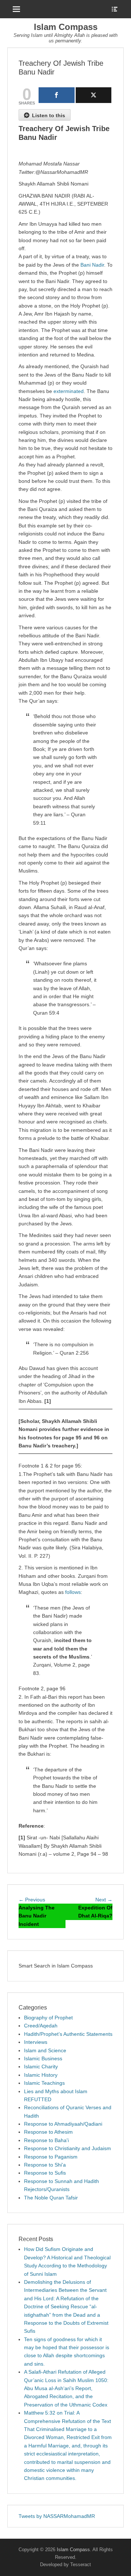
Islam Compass (66, 27)
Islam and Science (45, 2050)
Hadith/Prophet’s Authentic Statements (68, 2034)
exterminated (69, 391)
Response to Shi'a (45, 2165)
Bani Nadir (92, 265)
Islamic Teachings (44, 2083)
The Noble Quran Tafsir (51, 2198)
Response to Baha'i (46, 2140)
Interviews (36, 2042)
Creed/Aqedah (41, 2026)
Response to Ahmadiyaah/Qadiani (63, 2124)
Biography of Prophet (48, 2018)
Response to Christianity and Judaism (68, 2148)
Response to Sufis (45, 2173)
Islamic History (41, 2075)
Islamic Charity (41, 2066)
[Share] (57, 95)
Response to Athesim (48, 2132)
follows (73, 1592)
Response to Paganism (51, 2157)
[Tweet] (94, 95)
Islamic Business (43, 2058)
